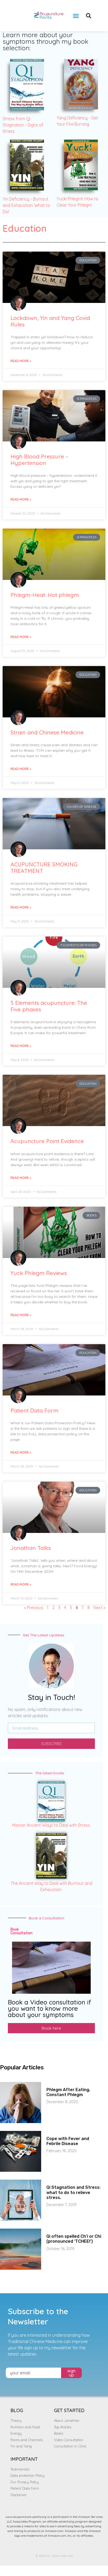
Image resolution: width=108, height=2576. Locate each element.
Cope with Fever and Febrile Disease (68, 2141)
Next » (99, 1608)
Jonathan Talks (31, 1548)
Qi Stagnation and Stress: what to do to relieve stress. (73, 2192)
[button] (76, 16)
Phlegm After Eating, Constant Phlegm (68, 2092)
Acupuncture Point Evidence (47, 1141)
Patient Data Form (34, 1410)
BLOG (17, 2410)
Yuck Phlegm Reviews (39, 1273)
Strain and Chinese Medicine (47, 732)
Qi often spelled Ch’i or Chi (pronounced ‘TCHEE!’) (74, 2239)
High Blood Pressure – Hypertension (39, 460)
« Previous (34, 1608)
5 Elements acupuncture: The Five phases (49, 1006)
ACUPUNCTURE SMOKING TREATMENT (44, 868)
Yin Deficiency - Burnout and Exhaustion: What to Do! (26, 205)
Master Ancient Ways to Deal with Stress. (51, 1825)
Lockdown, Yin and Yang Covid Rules (50, 321)
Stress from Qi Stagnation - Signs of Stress (23, 125)
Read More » (21, 361)
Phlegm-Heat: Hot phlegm (45, 595)
